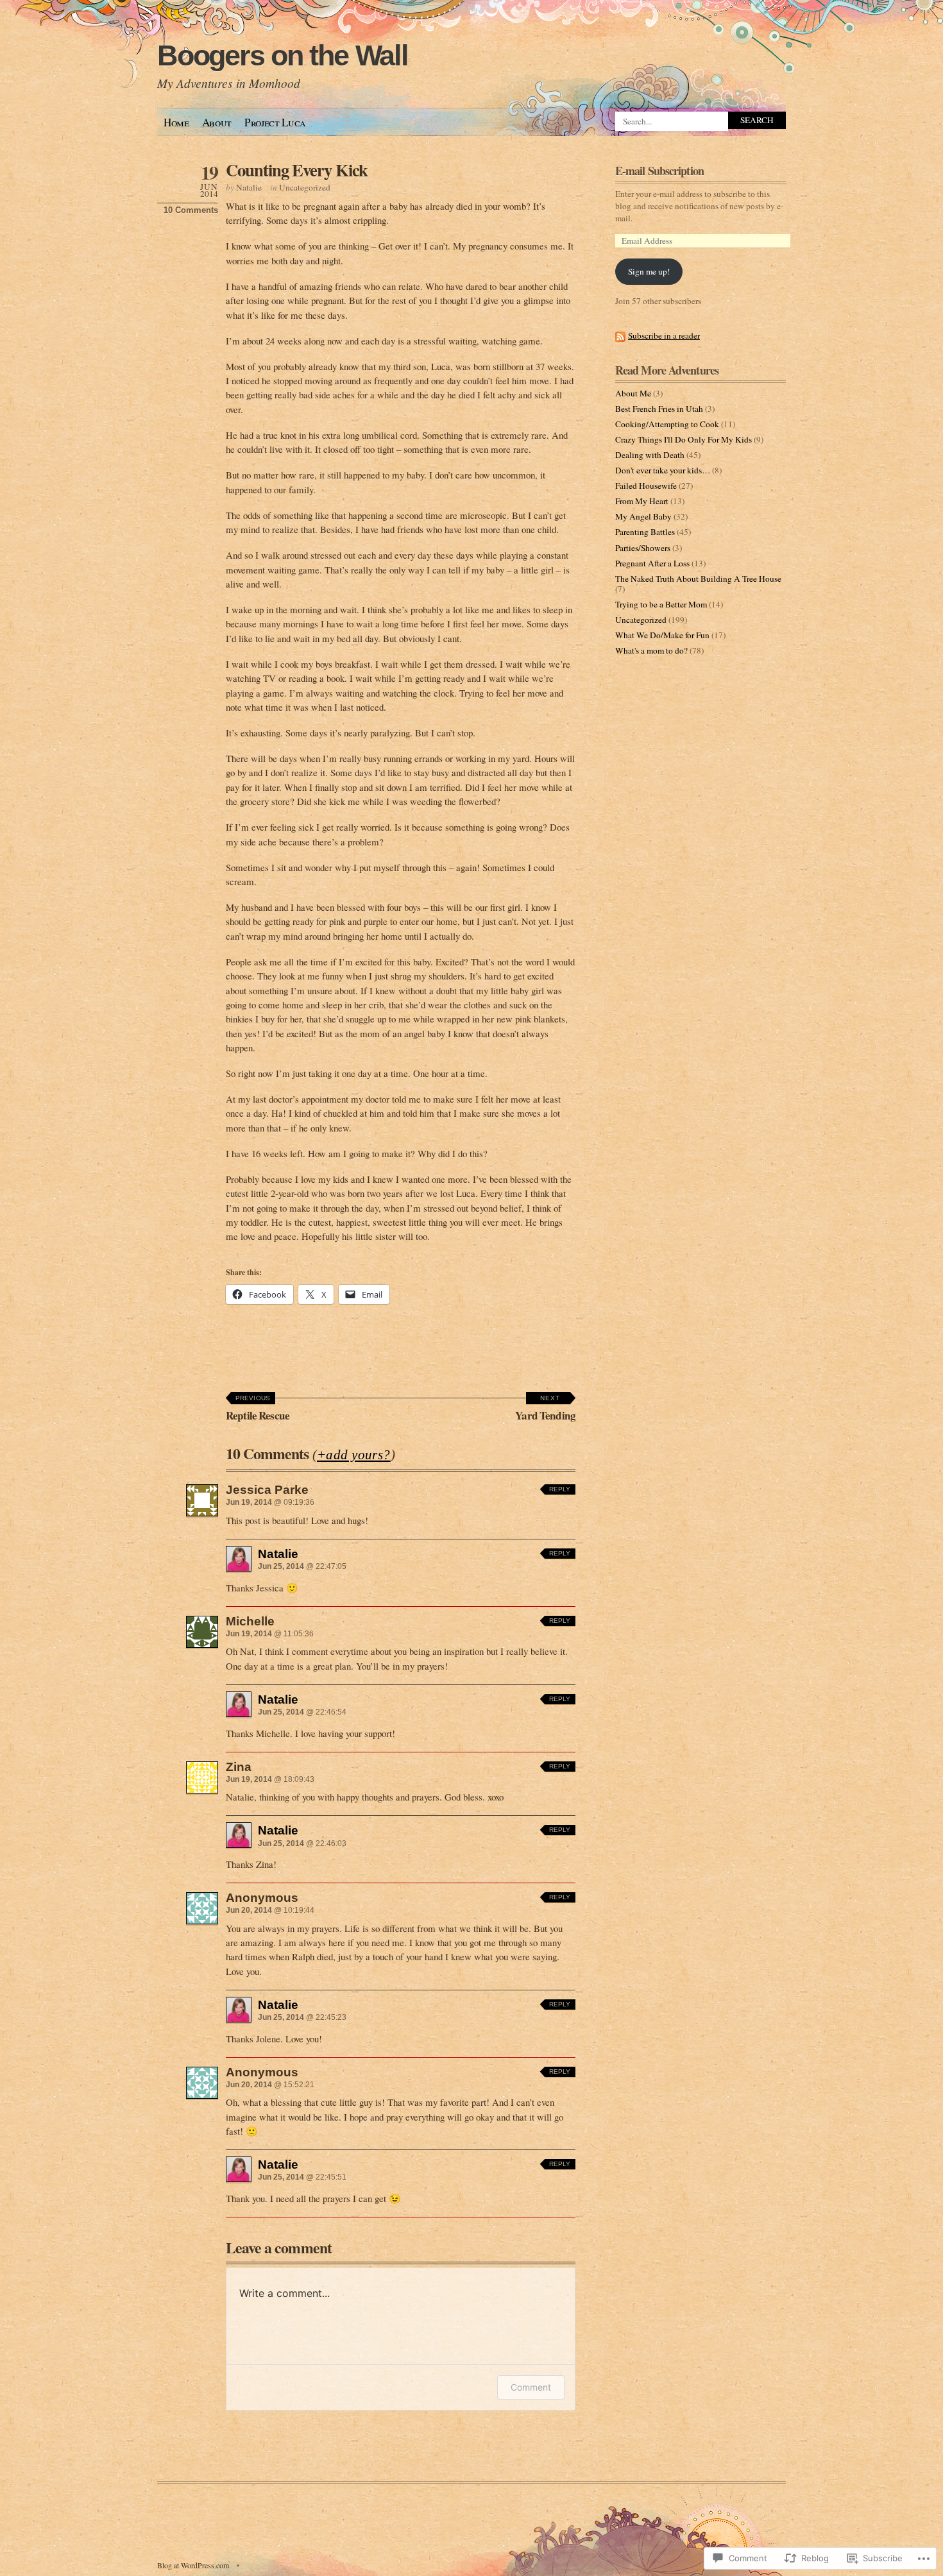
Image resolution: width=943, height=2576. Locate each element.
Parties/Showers (643, 548)
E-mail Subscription (659, 171)
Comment (531, 2387)
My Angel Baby (643, 516)
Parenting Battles (645, 532)
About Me (633, 393)
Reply (560, 1489)
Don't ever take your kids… (663, 470)
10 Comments (191, 210)
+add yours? (354, 1455)
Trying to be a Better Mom (661, 604)
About (217, 122)
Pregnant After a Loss (652, 563)
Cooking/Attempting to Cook (667, 424)
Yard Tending (545, 1409)
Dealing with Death (650, 455)
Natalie (249, 187)
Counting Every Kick (297, 170)
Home (176, 122)
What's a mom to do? (651, 650)
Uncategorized (305, 187)
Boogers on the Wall (283, 55)
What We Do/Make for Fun (662, 635)
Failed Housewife (646, 486)
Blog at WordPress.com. (194, 2565)
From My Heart (642, 501)
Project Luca (275, 122)
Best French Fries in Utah (659, 409)
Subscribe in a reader (664, 335)
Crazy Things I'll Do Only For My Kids (684, 439)
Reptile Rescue (258, 1409)
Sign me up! (649, 271)
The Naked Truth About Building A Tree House (698, 579)
